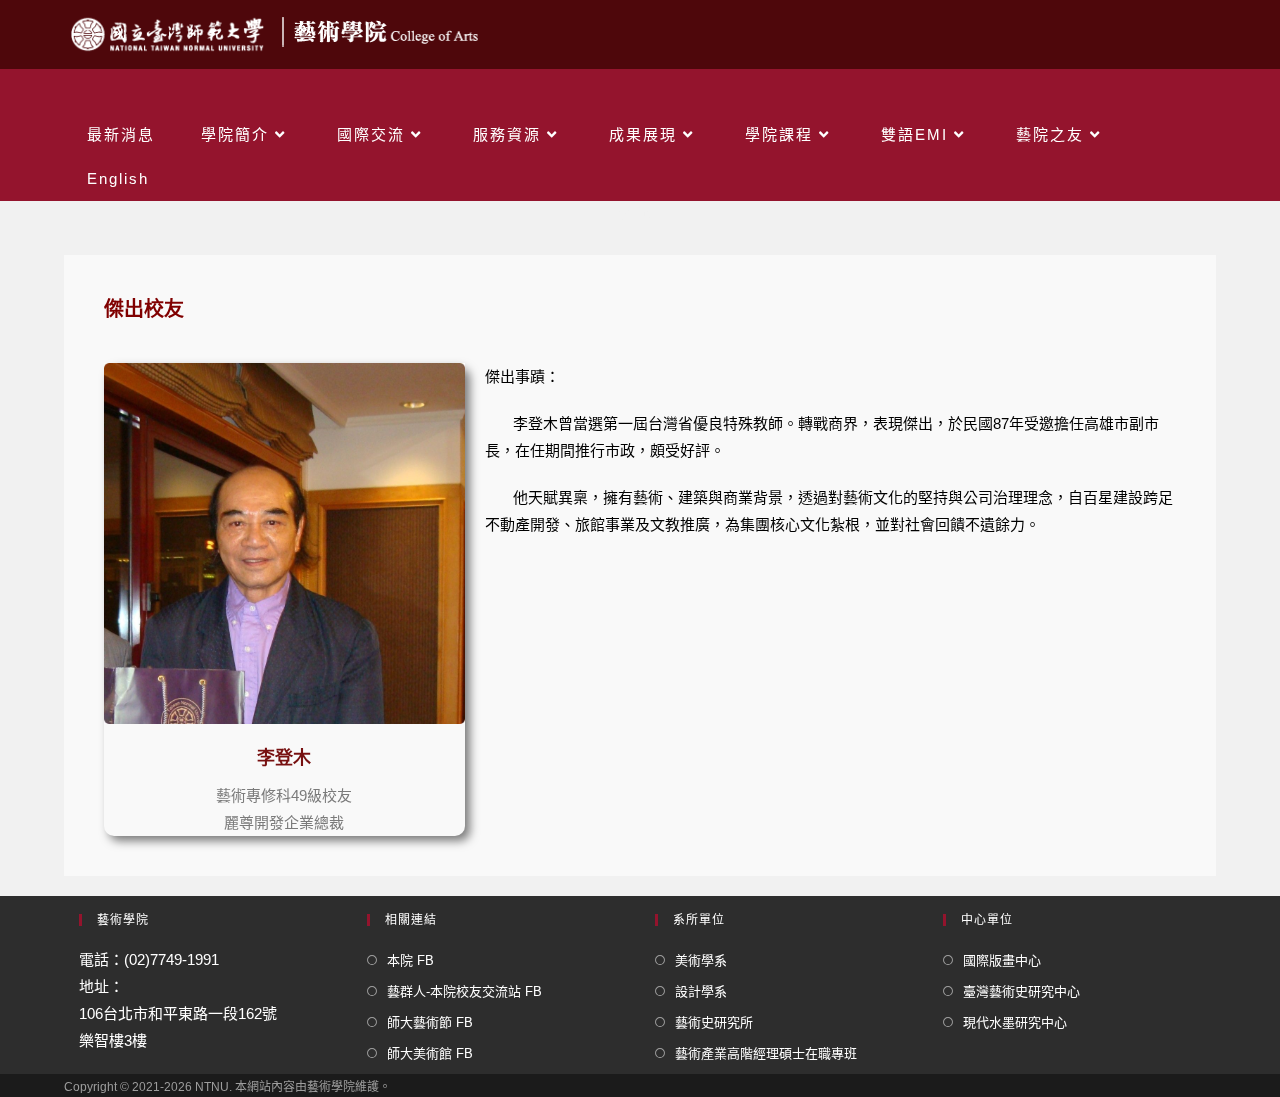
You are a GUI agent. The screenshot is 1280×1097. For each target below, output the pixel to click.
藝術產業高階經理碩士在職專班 (766, 1053)
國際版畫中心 (1002, 960)
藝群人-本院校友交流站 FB (464, 991)
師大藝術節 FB (430, 1022)
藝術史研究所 (714, 1022)
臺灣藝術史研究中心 (1021, 991)
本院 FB (410, 960)
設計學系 (701, 991)
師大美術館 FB (430, 1053)
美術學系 (701, 960)
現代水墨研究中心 (1015, 1022)
